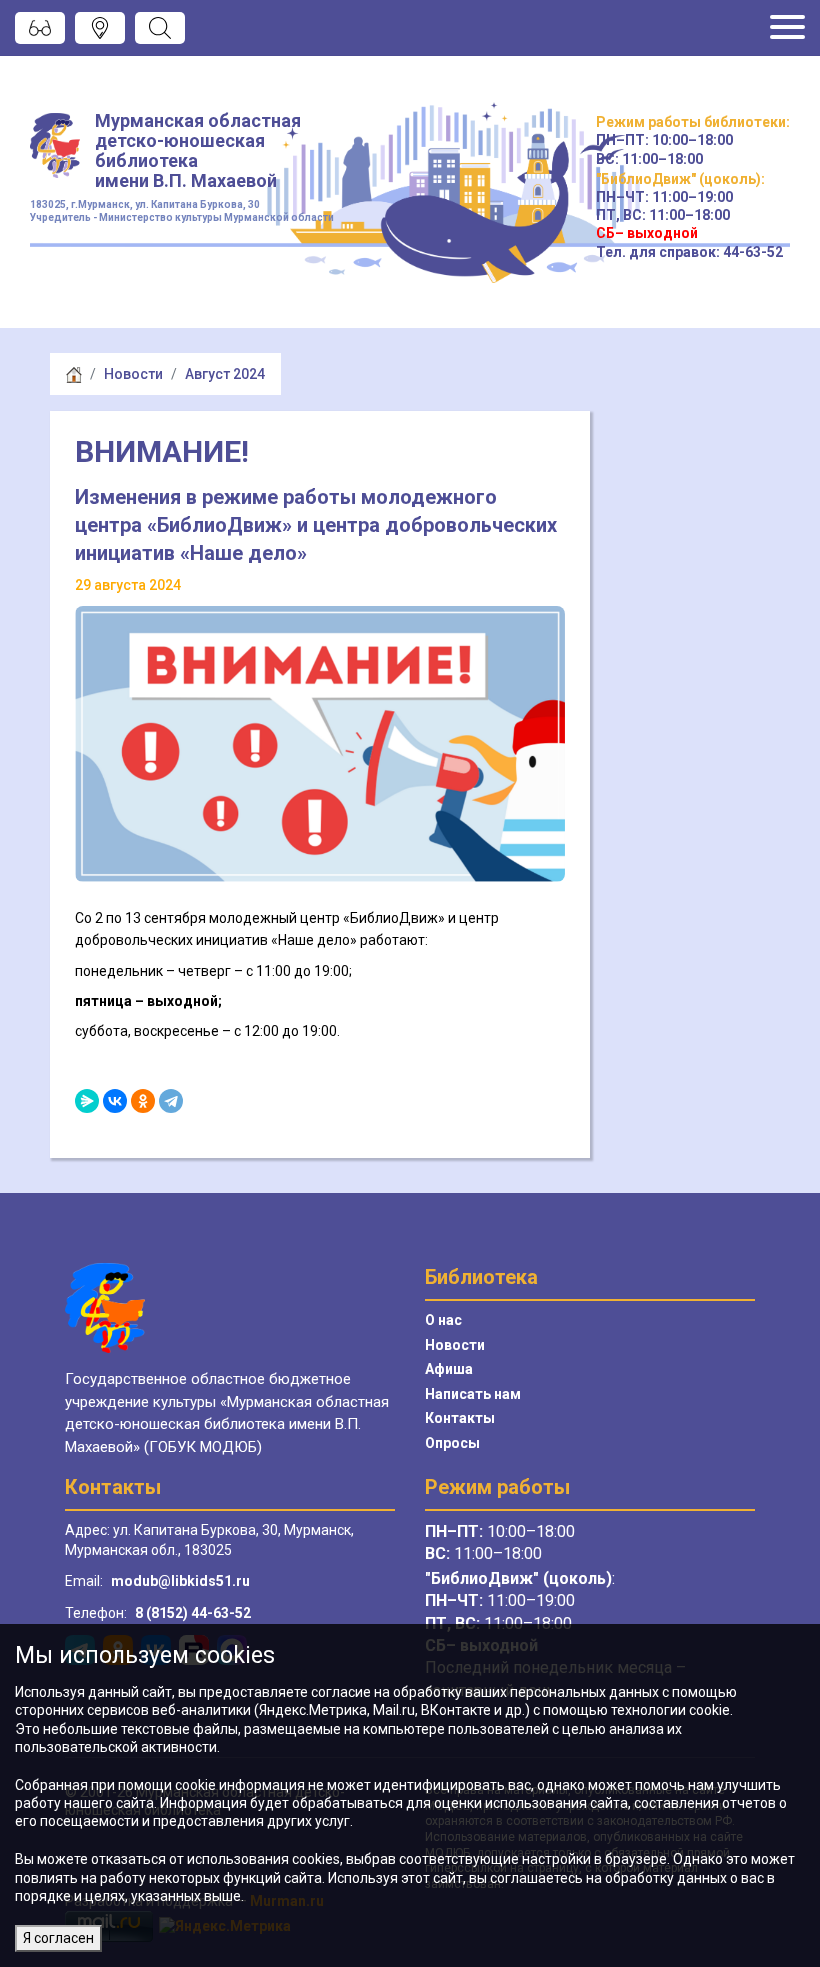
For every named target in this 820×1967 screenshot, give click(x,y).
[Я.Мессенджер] (87, 1101)
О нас (443, 1320)
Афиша (449, 1369)
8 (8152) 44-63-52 (193, 1613)
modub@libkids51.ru (180, 1581)
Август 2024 (225, 374)
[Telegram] (171, 1101)
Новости (133, 374)
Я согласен (58, 1938)
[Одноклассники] (143, 1101)
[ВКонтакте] (115, 1101)
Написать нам (473, 1394)
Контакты (460, 1418)
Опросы (452, 1443)
